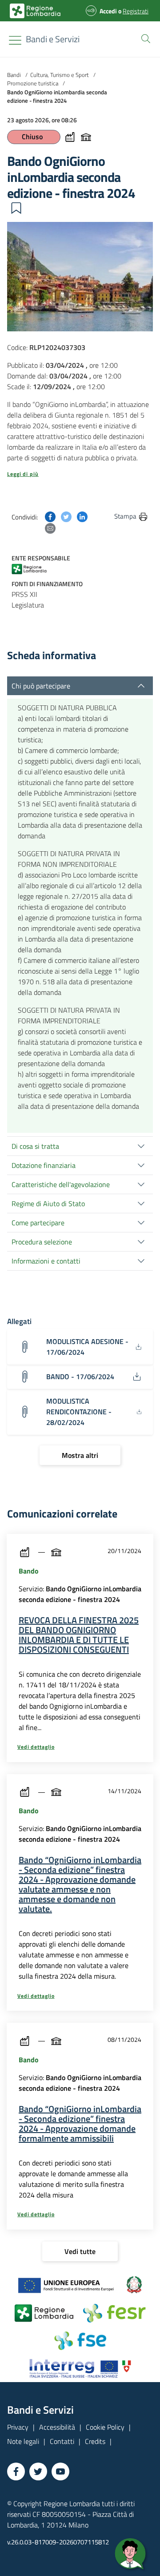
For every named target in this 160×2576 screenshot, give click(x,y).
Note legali (23, 2441)
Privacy (18, 2427)
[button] (144, 38)
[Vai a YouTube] (60, 2471)
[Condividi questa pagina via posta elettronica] (50, 527)
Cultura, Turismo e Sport (60, 75)
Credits (95, 2441)
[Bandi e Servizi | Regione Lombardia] (35, 11)
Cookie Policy (105, 2427)
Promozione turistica (33, 83)
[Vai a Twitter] (38, 2471)
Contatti (62, 2441)
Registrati (136, 11)
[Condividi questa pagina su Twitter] (66, 516)
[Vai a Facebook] (16, 2471)
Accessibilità (57, 2427)
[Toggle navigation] (15, 40)
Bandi (14, 75)
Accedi (108, 11)
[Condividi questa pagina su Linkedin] (82, 516)
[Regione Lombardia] (33, 568)
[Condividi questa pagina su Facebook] (50, 516)
